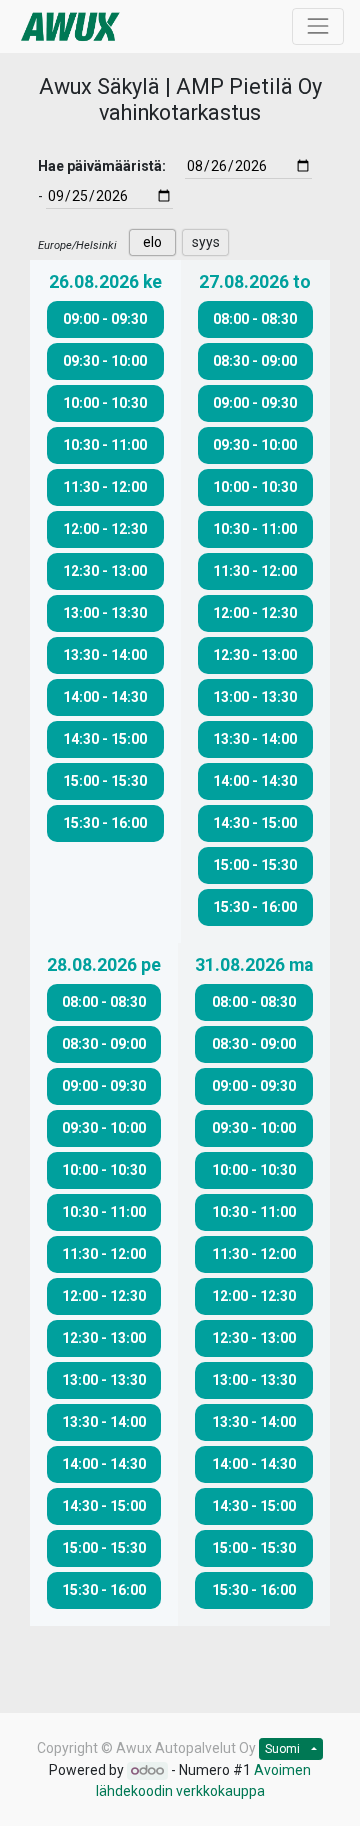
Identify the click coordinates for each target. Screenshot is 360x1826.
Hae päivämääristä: (102, 166)
